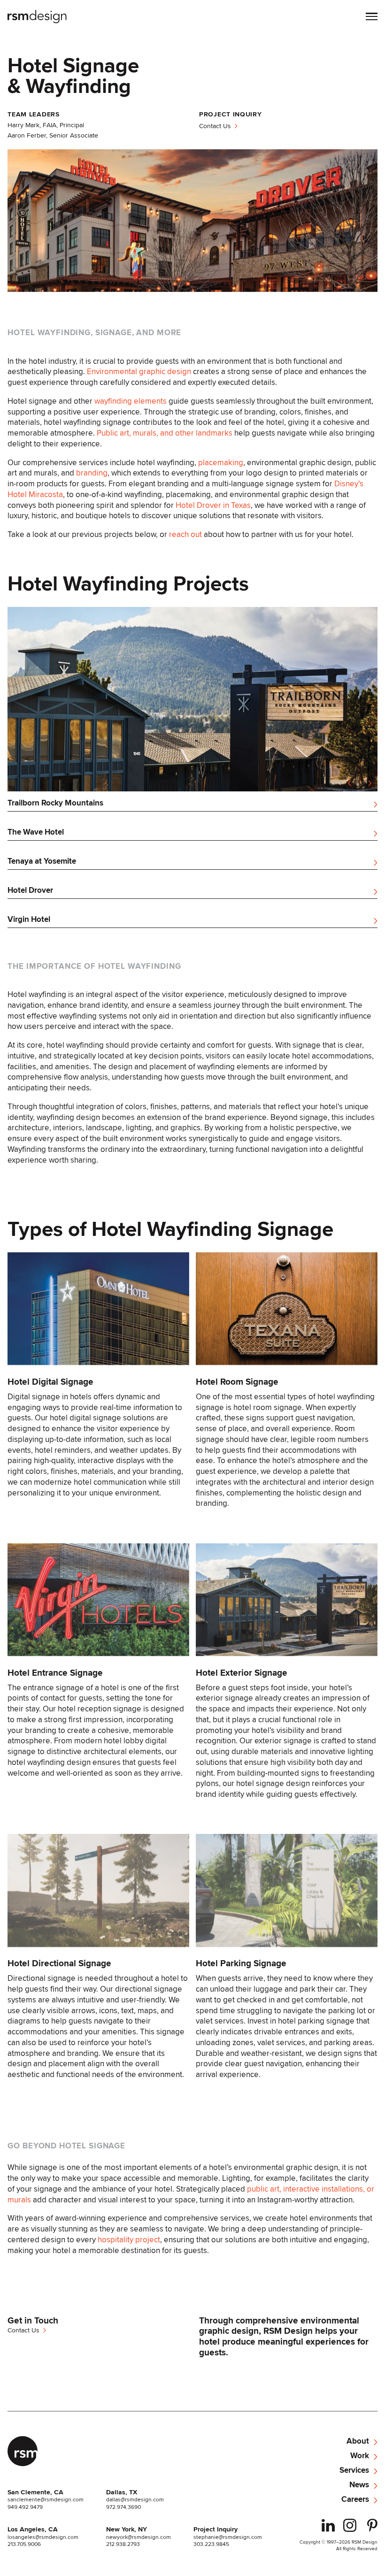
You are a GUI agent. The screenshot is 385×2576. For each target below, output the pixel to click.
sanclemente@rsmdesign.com (46, 2499)
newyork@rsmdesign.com (139, 2537)
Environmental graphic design (139, 371)
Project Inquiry (216, 2530)
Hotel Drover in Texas (213, 505)
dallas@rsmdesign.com (135, 2499)
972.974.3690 (123, 2507)
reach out (185, 534)
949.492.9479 (25, 2507)
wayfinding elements (131, 401)
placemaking (221, 462)
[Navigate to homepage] (38, 17)
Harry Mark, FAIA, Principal (46, 125)
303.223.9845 (211, 2544)
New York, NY (127, 2530)
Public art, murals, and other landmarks (165, 433)
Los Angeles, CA (33, 2530)
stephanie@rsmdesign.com (228, 2537)
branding (92, 473)
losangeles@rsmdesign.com (43, 2537)
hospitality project (129, 2239)
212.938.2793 (123, 2544)
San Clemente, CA (35, 2492)
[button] (372, 17)
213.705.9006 (24, 2544)
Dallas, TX (122, 2492)
